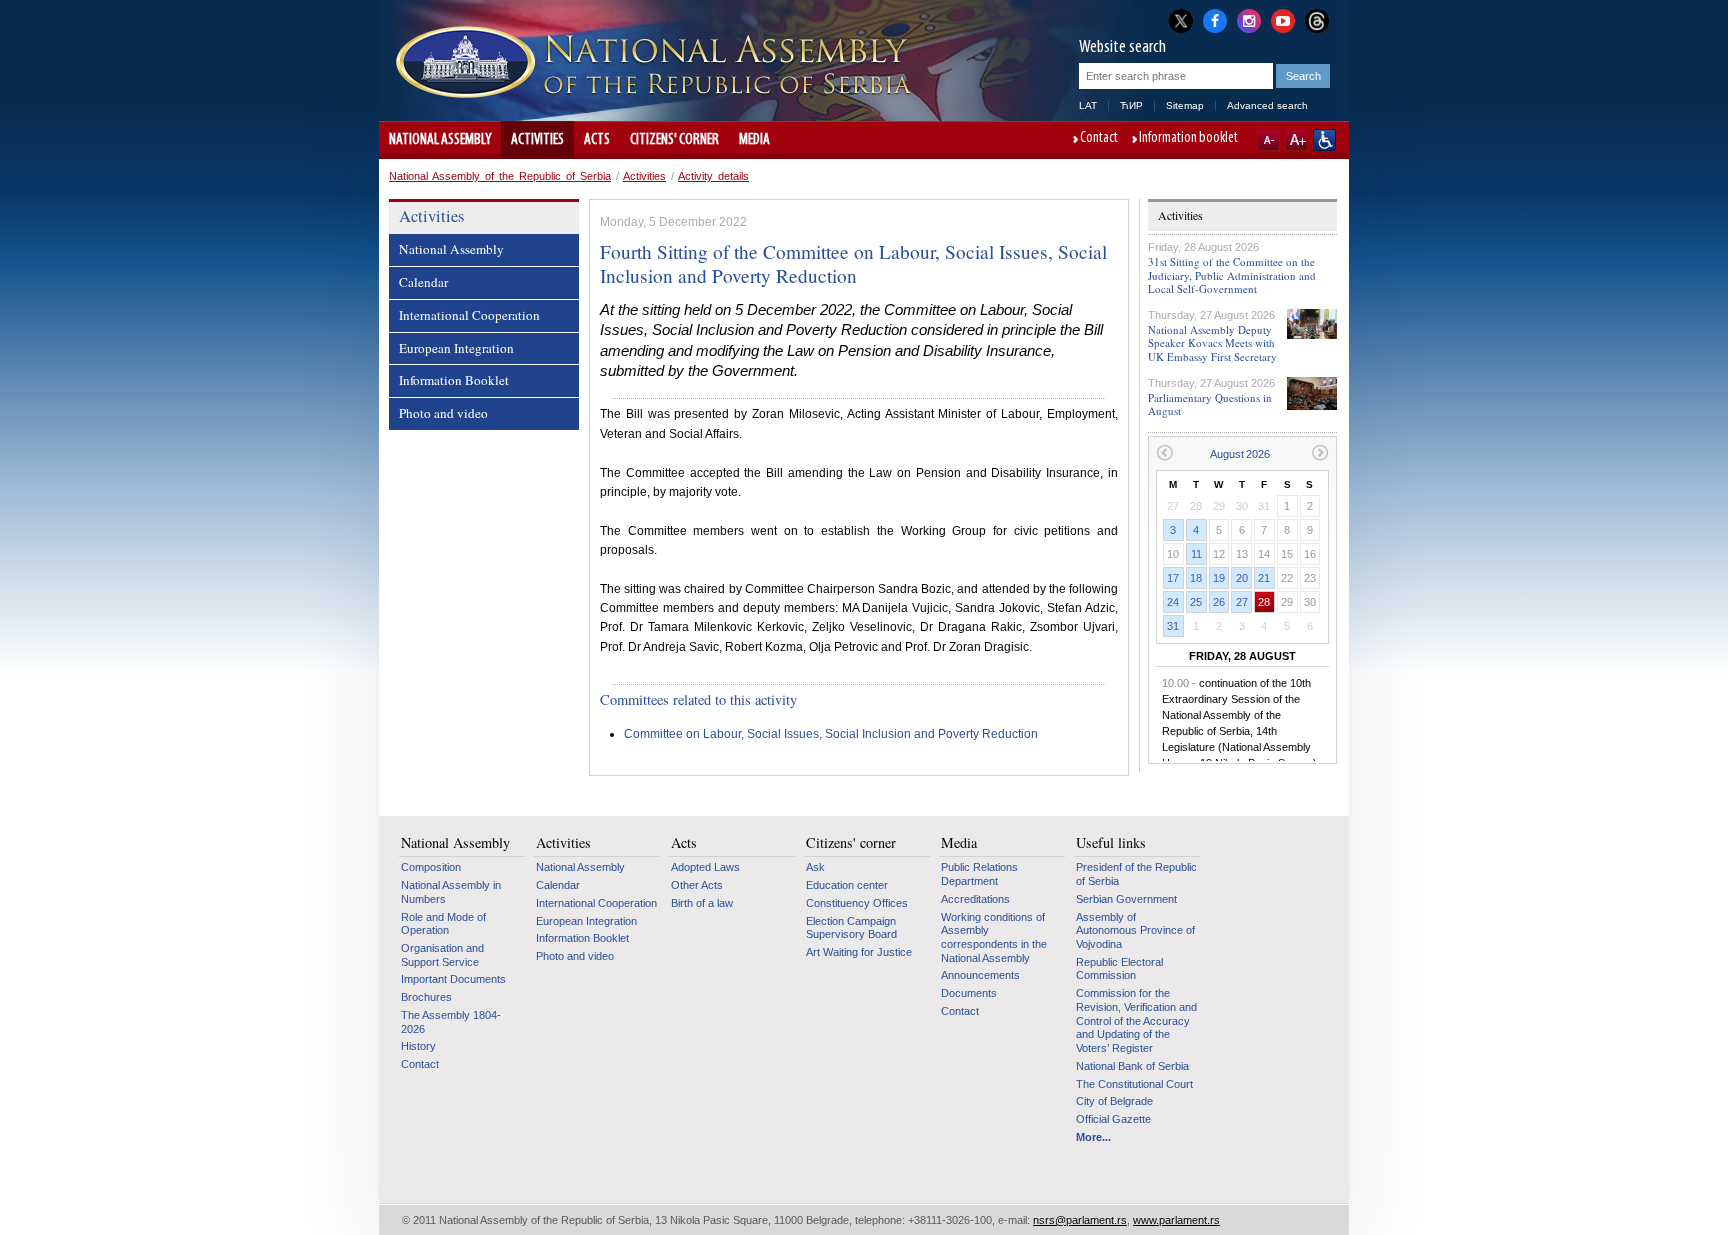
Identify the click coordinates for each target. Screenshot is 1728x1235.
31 (1173, 626)
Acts (597, 140)
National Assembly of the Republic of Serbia (500, 176)
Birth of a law (702, 903)
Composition (431, 867)
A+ (1296, 140)
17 (1173, 578)
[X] (1181, 20)
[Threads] (1317, 20)
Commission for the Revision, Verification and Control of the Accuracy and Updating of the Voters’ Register (1136, 1020)
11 (1196, 554)
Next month (1320, 452)
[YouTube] (1283, 19)
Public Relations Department (979, 874)
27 (1242, 602)
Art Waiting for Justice (859, 952)
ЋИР (1131, 105)
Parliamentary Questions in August (1210, 404)
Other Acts (697, 885)
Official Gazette (1113, 1119)
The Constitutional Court (1134, 1084)
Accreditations (975, 899)
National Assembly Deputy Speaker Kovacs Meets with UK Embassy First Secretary (1212, 342)
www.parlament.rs (1176, 1220)
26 (1219, 602)
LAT (1088, 105)
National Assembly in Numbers (451, 892)
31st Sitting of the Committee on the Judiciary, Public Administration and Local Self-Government (1232, 274)
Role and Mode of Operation (443, 924)
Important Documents (453, 979)
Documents (969, 993)
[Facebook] (1215, 19)
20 (1242, 578)
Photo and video (443, 413)
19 (1219, 578)
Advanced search (1267, 105)
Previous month (1164, 452)
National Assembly (440, 140)
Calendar (423, 282)
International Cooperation (469, 315)
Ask (815, 867)
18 (1196, 578)
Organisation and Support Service (442, 955)
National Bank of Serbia (1132, 1066)
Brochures (426, 997)
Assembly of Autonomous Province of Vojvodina (1135, 930)
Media (754, 140)
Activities (537, 140)
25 (1196, 602)
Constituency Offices (857, 903)
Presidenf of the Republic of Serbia (1136, 874)
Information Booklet (454, 380)
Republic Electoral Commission (1119, 969)
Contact (1099, 139)
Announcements (980, 975)
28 (1264, 602)
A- (1268, 140)
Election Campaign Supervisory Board (851, 928)
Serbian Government (1126, 899)
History (418, 1046)
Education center (847, 885)
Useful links (1111, 843)
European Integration (456, 348)
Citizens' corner (674, 140)
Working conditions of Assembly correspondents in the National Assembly (994, 937)
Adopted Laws (705, 867)
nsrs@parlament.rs (1080, 1220)
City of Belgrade (1114, 1101)
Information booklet (1188, 139)
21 (1264, 578)
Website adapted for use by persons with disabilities (1324, 140)
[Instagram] (1249, 19)
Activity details (713, 176)
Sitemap (1185, 105)
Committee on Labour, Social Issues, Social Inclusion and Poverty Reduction (831, 734)
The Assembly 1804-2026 (451, 1022)
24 (1173, 602)
